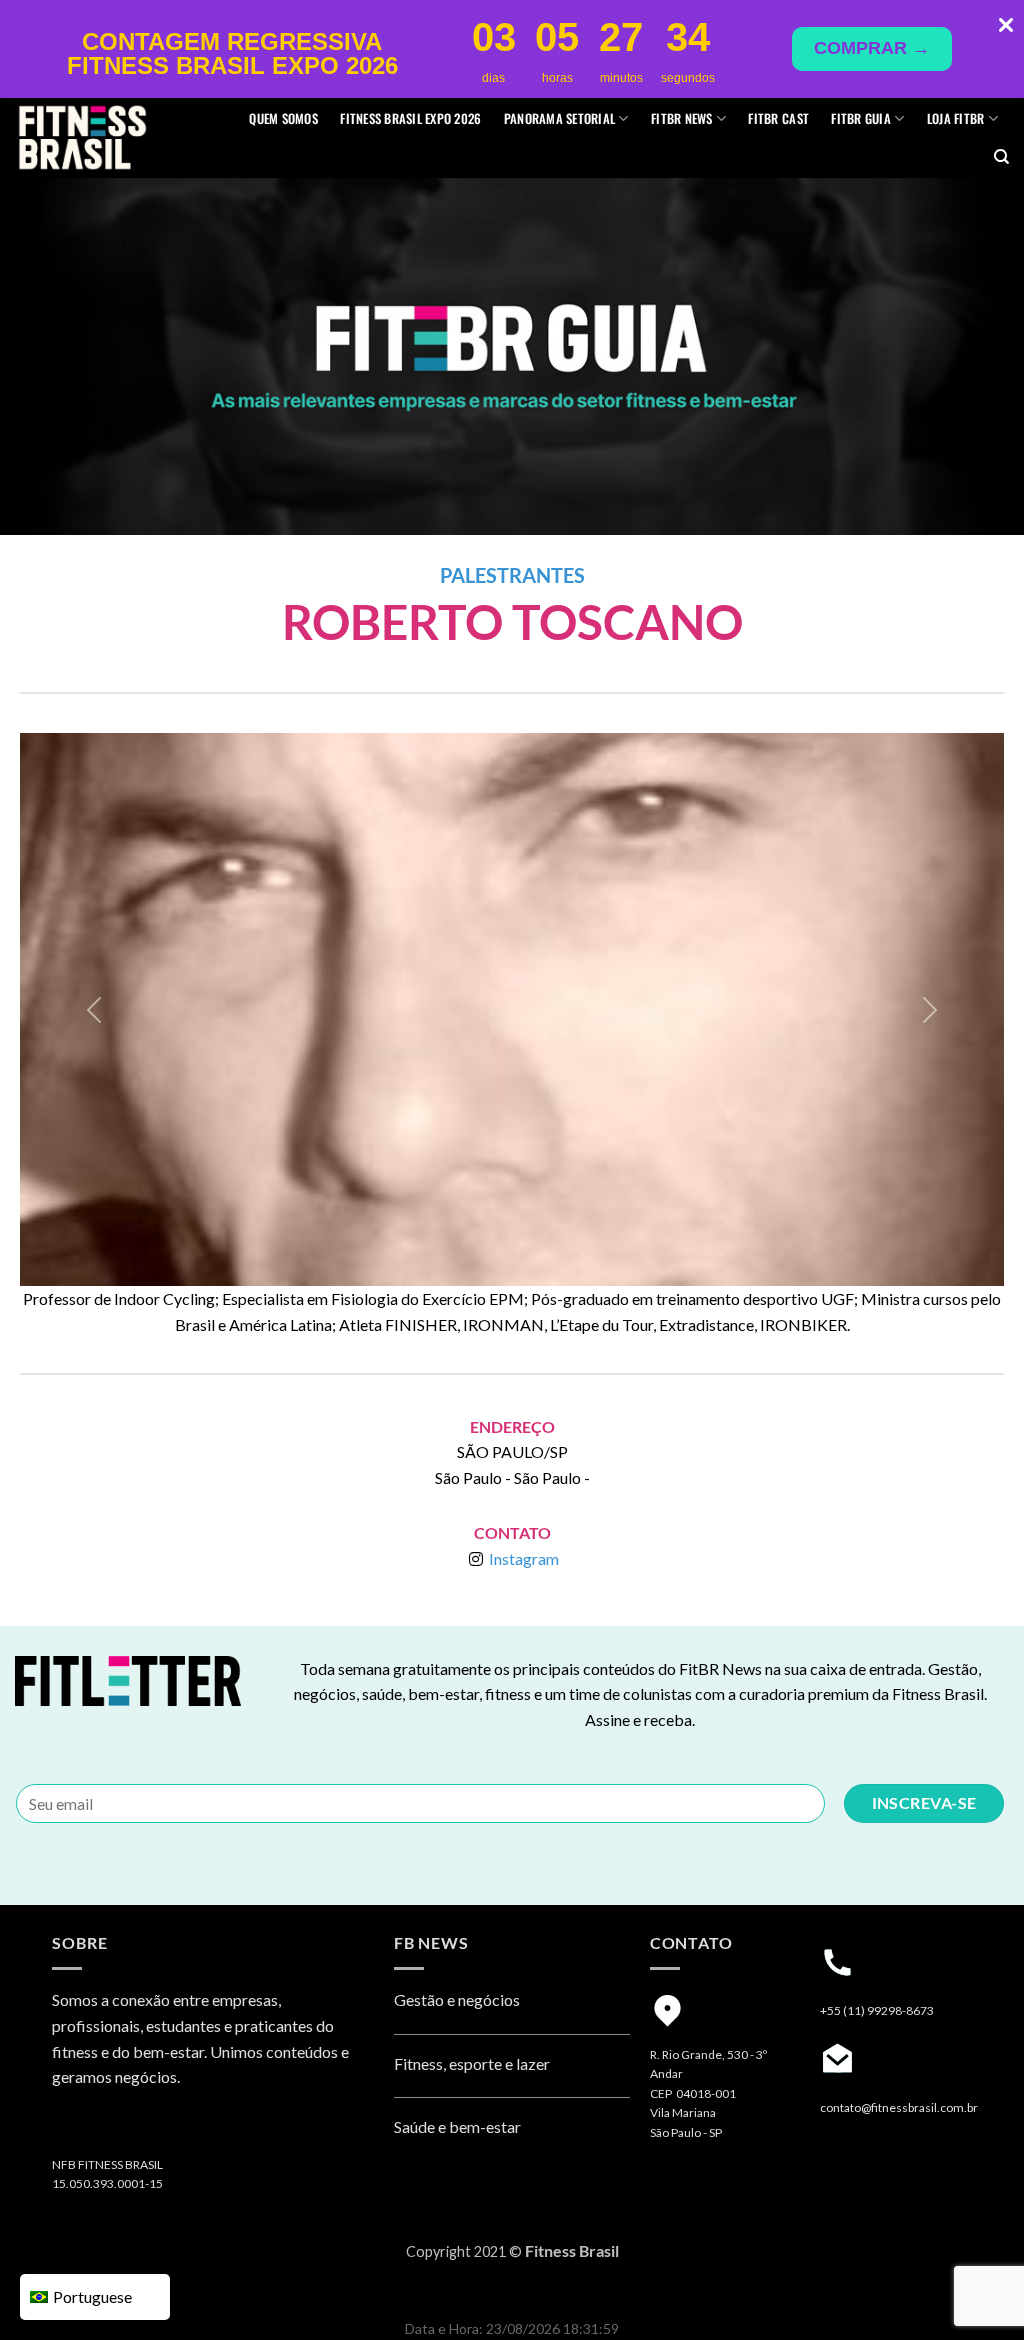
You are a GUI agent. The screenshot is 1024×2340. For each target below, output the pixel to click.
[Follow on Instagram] (71, 2129)
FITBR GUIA (861, 118)
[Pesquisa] (1001, 157)
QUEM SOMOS (283, 118)
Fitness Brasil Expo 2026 (410, 118)
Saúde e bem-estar (457, 2126)
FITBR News (682, 118)
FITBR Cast (778, 118)
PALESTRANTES (512, 575)
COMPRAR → (872, 48)
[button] (94, 1010)
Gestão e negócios (457, 1999)
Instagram (524, 1558)
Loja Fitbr (956, 118)
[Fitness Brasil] (113, 138)
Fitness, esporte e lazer (472, 2063)
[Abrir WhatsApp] (974, 2289)
